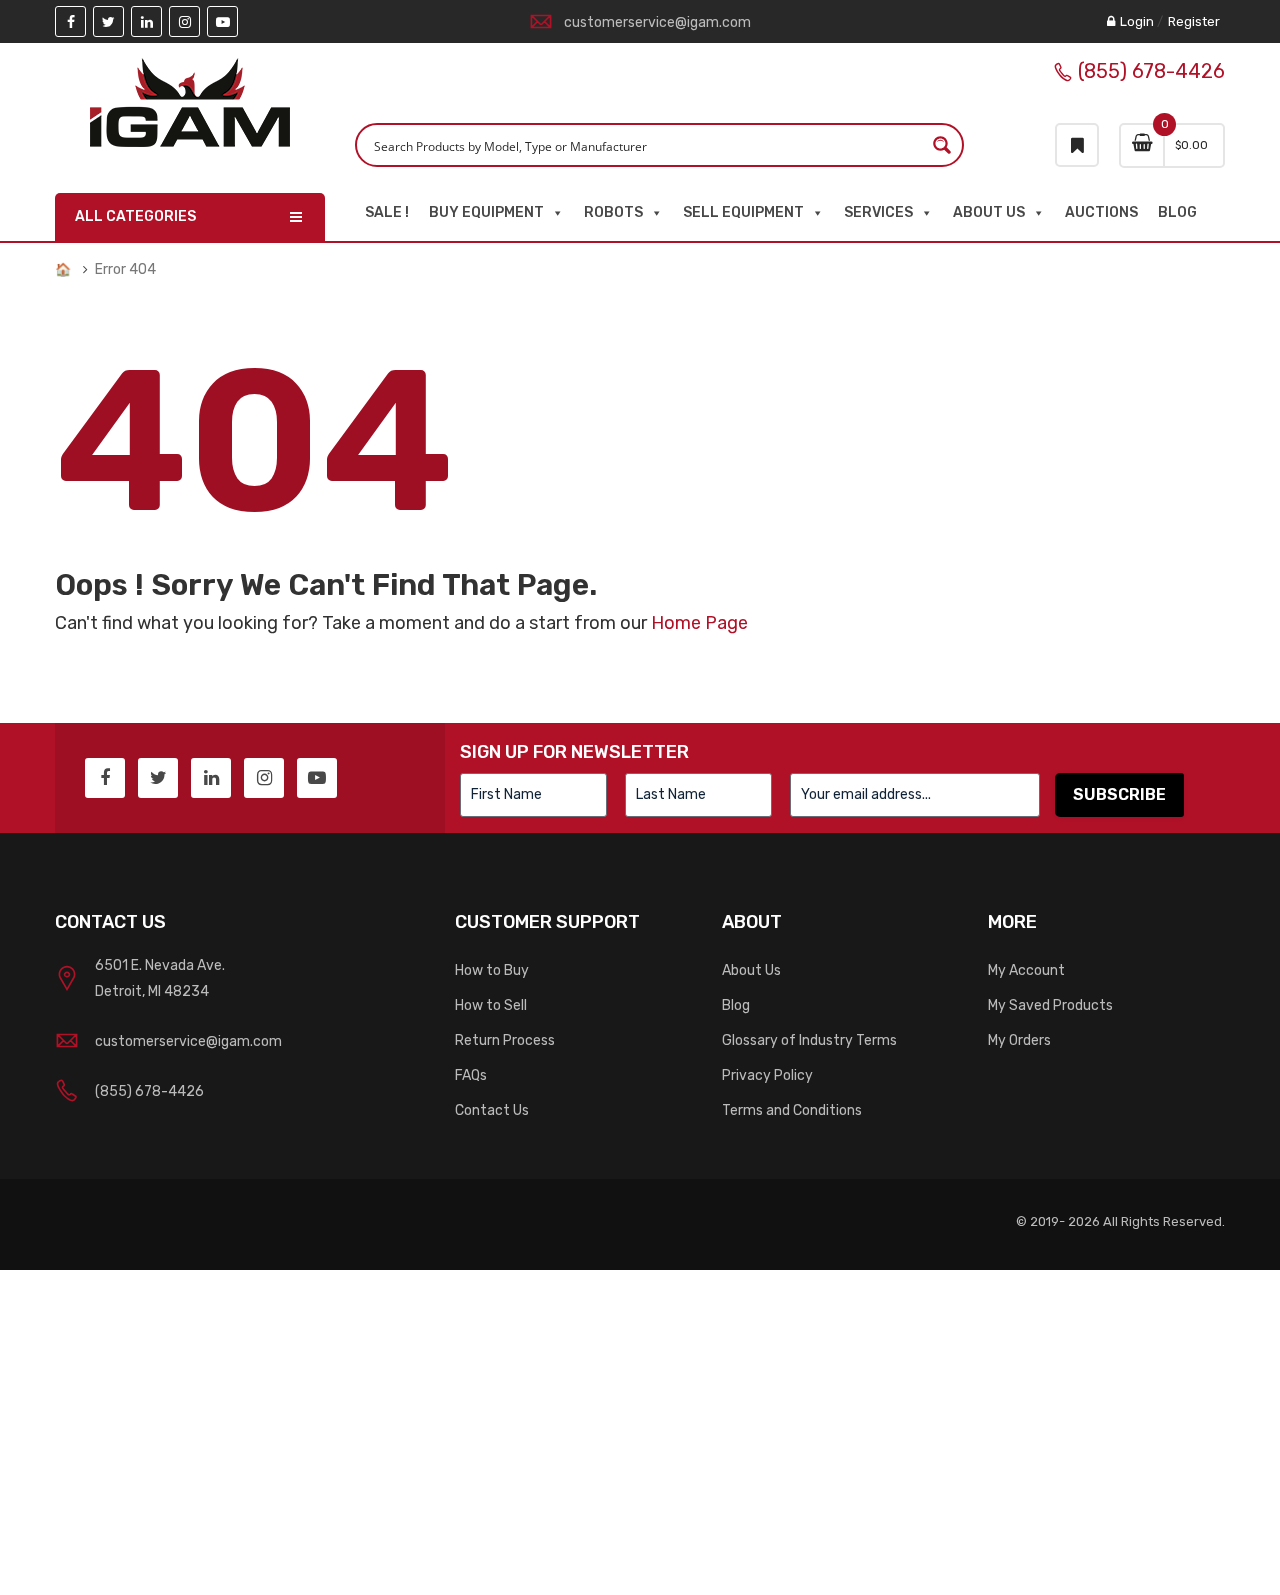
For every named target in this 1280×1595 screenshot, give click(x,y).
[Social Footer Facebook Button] (105, 778)
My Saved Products (1050, 1005)
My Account (1026, 970)
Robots (613, 212)
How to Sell (491, 1005)
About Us (989, 212)
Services (878, 212)
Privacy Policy (767, 1075)
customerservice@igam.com (657, 22)
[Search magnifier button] (942, 145)
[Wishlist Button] (1077, 145)
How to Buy (492, 970)
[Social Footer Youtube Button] (317, 778)
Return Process (505, 1040)
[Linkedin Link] (146, 21)
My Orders (1019, 1040)
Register (1194, 21)
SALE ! (387, 212)
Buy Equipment (486, 212)
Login (1137, 21)
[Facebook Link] (70, 21)
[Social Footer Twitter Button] (158, 778)
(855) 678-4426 (1151, 71)
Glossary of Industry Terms (809, 1040)
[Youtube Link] (222, 21)
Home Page (699, 623)
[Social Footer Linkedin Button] (211, 778)
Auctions (1101, 212)
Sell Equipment (743, 212)
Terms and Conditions (792, 1110)
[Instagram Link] (184, 21)
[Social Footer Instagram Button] (264, 778)
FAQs (471, 1075)
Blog (1177, 212)
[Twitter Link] (108, 21)
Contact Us (492, 1110)
